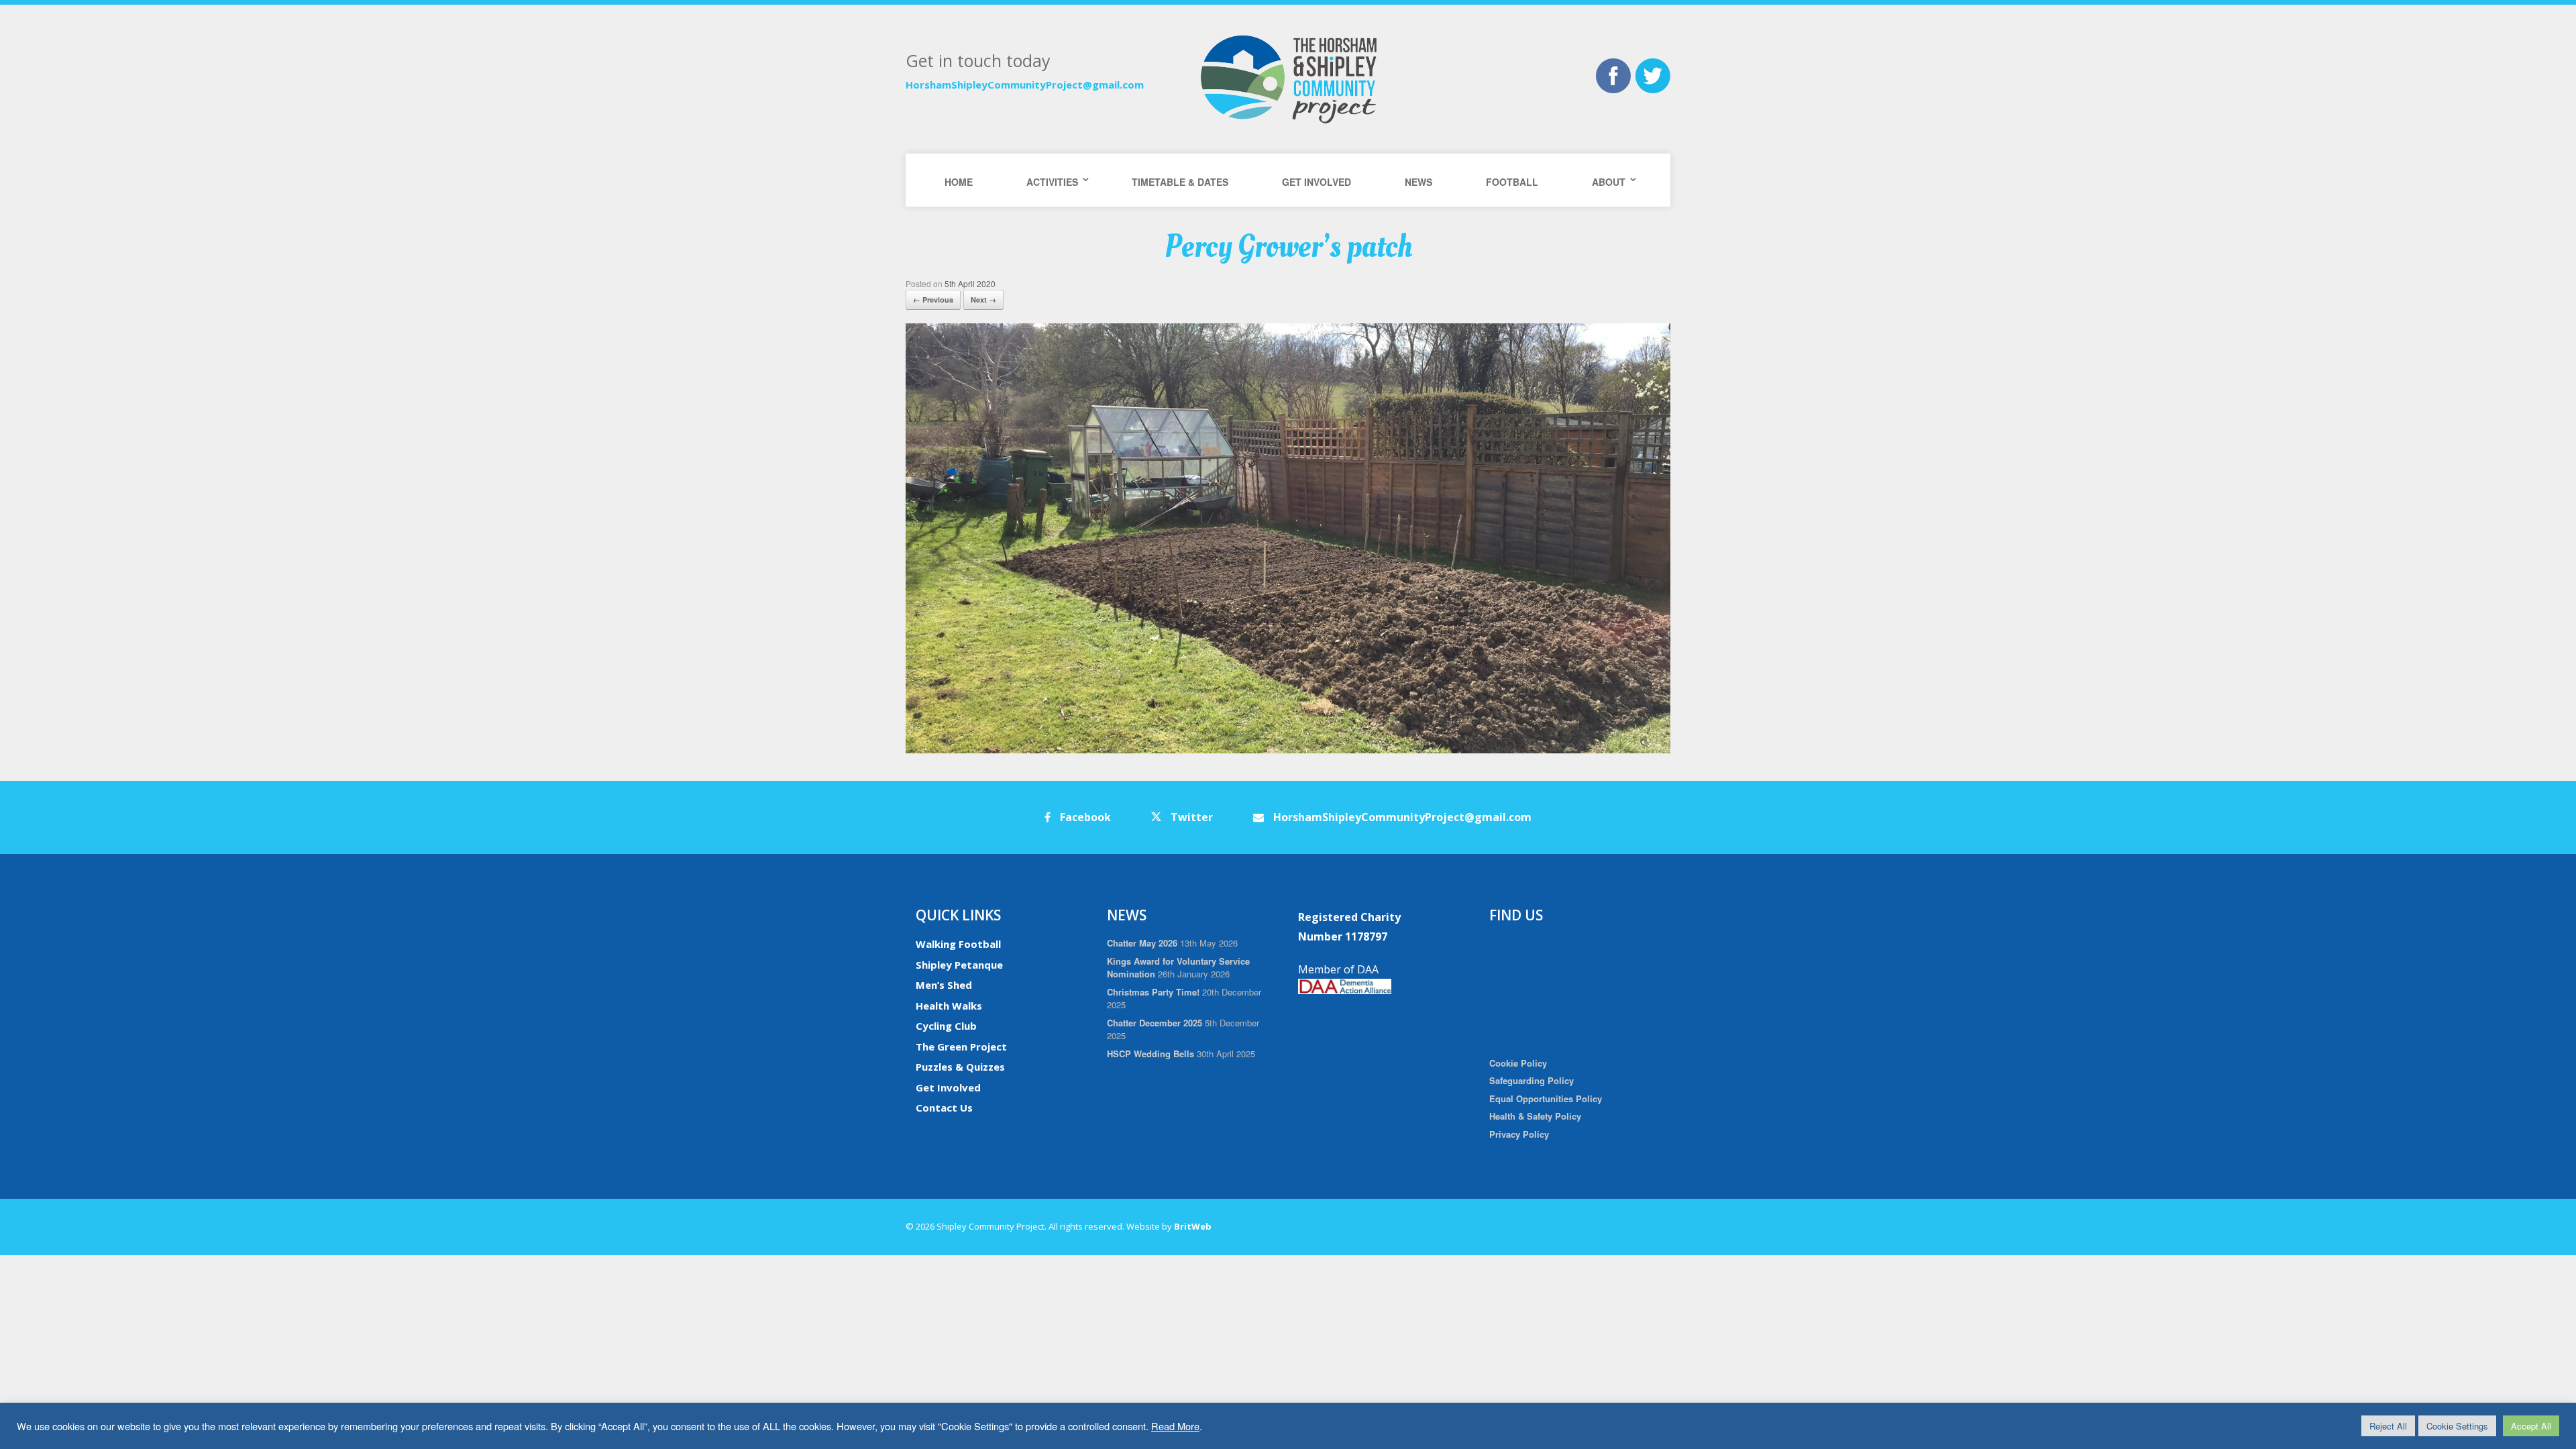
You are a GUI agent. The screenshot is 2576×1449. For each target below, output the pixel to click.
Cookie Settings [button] (2457, 1426)
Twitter (1190, 817)
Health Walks (949, 1006)
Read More (1175, 1426)
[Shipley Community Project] (1288, 79)
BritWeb (1193, 1226)
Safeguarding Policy (1532, 1080)
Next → (983, 300)
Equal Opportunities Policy (1546, 1098)
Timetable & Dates (1180, 182)
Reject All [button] (2388, 1426)
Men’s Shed (944, 985)
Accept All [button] (2531, 1426)
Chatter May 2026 (1142, 943)
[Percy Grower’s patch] (1288, 750)
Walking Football (958, 944)
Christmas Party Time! (1153, 992)
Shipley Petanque (959, 965)
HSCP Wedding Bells (1150, 1054)
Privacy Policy (1519, 1134)
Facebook (1084, 817)
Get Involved (1317, 182)
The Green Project (961, 1046)
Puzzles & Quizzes (960, 1067)
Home (959, 182)
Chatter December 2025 (1155, 1023)
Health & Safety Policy (1535, 1116)
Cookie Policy (1518, 1063)
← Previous (933, 300)
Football (1512, 182)
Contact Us (944, 1108)
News (1418, 182)
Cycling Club (946, 1026)
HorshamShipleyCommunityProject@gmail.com (1025, 85)
